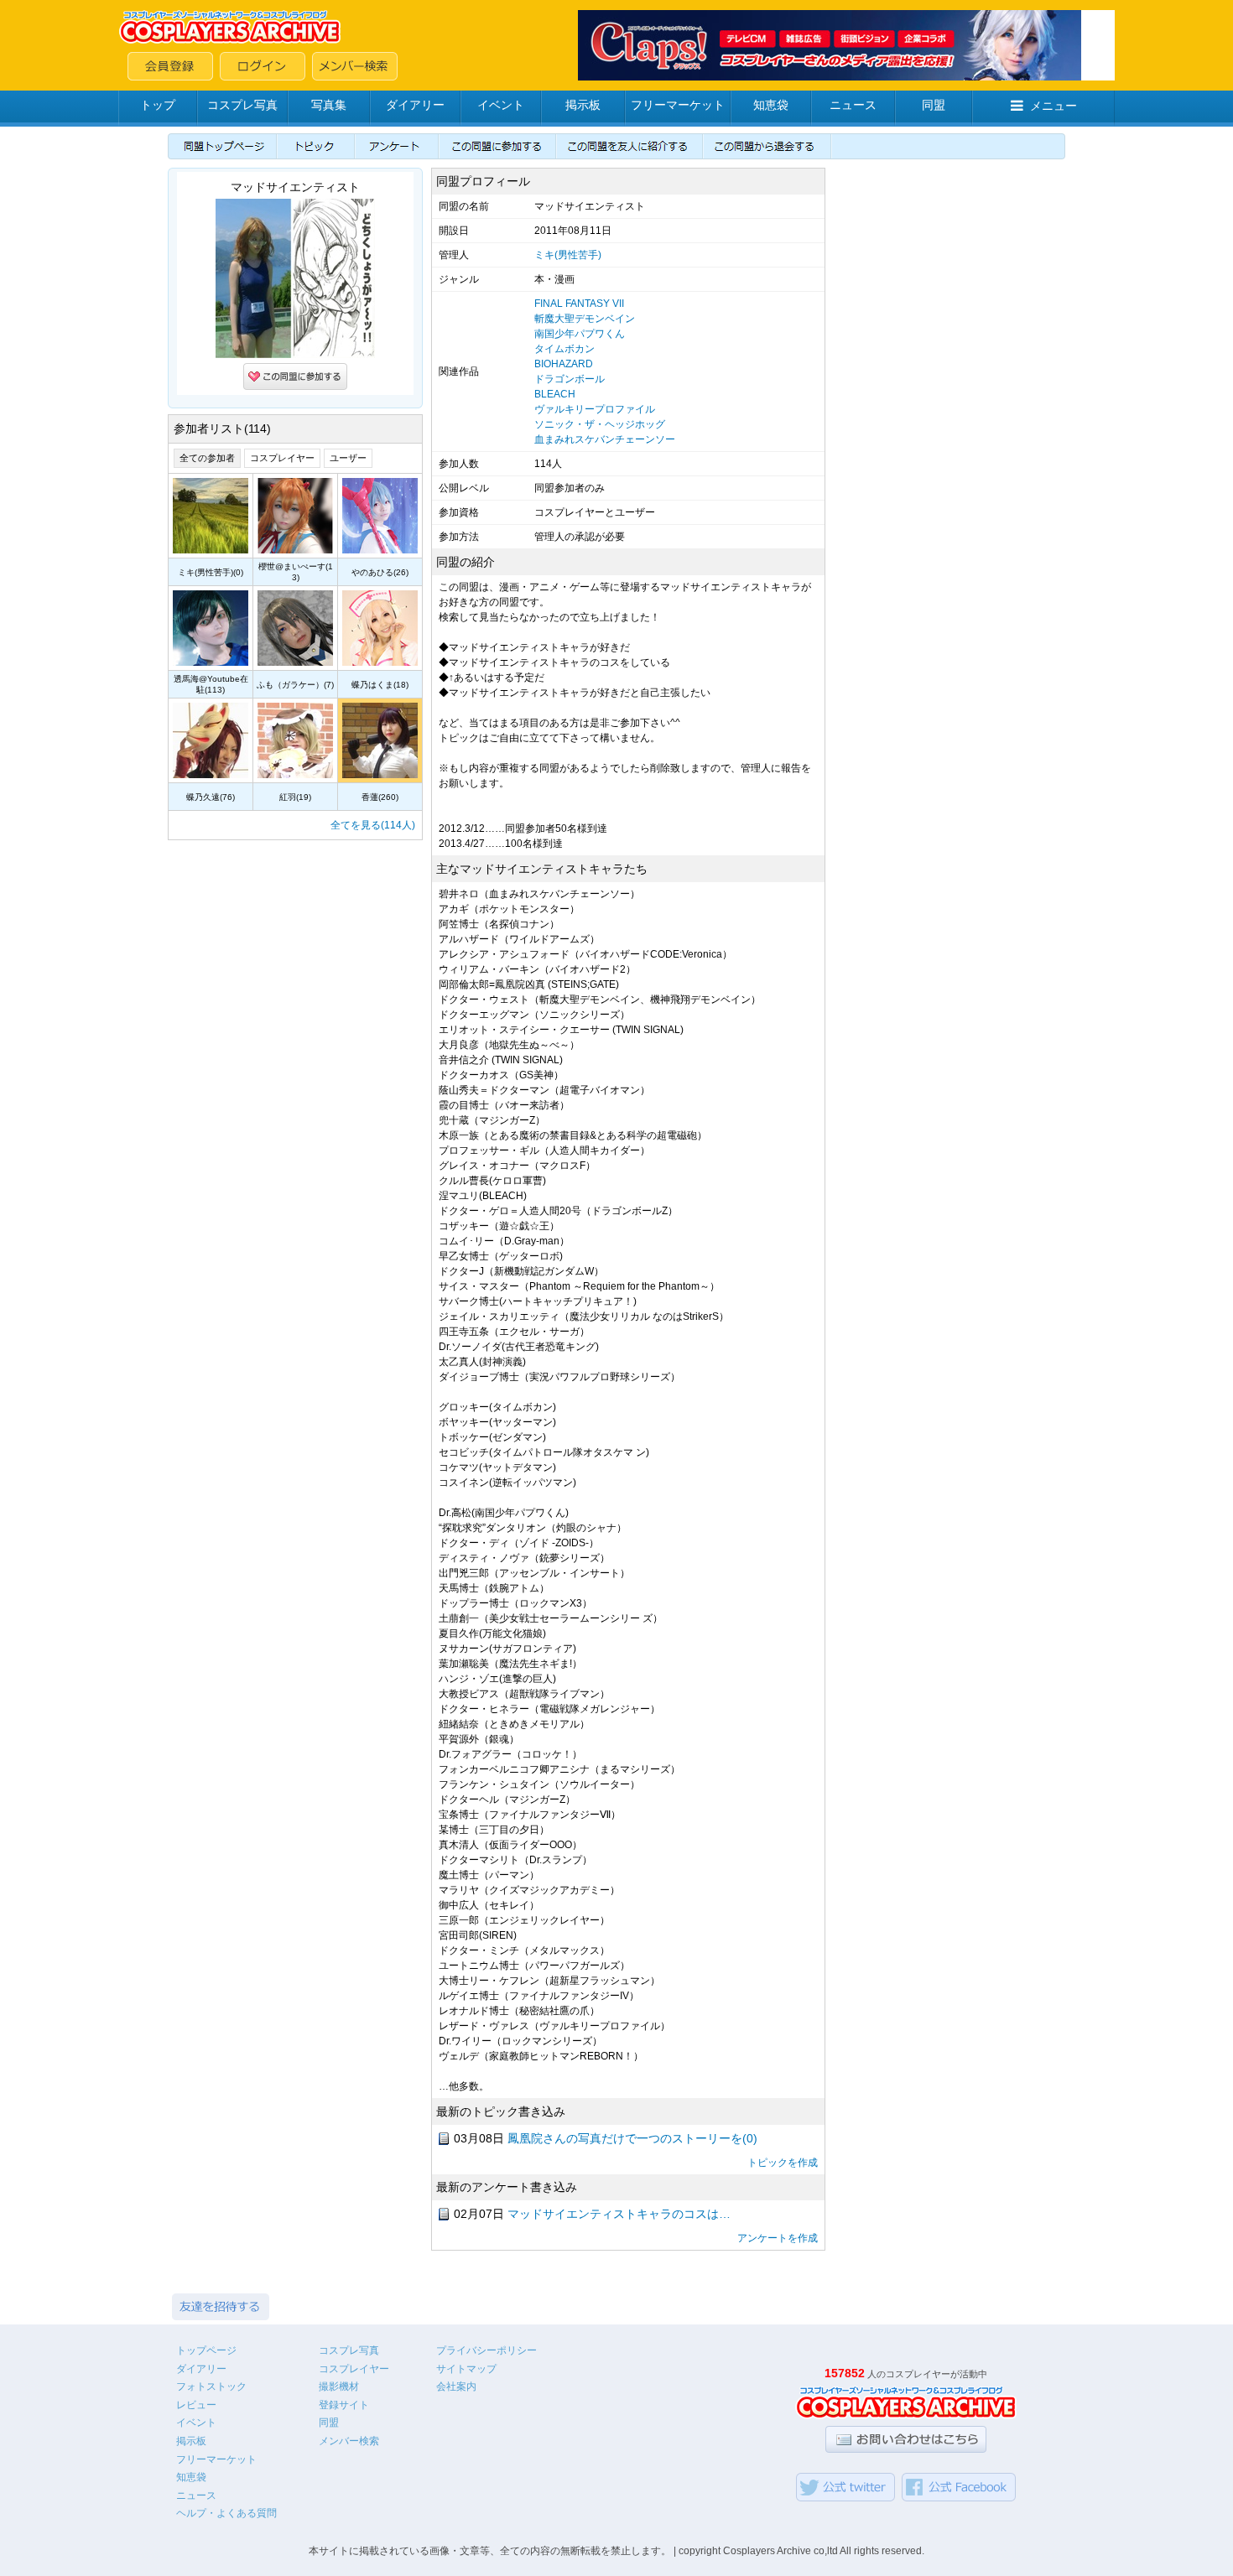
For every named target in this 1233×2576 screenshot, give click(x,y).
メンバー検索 (349, 2441)
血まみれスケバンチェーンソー (605, 439)
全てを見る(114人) (373, 825)
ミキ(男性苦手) (568, 255)
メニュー (1054, 106)
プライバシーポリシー (486, 2350)
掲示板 (583, 105)
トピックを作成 (783, 2163)
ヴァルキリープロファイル (595, 409)
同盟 (934, 105)
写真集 (329, 105)
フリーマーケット (678, 105)
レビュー (196, 2405)
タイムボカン (564, 349)
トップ (158, 105)
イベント (501, 105)
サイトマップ (466, 2369)
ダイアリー (415, 105)
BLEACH (555, 394)
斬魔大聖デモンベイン (585, 319)
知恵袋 (771, 105)
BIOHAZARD (564, 364)
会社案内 (456, 2386)
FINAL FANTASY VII (579, 304)
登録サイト (344, 2405)
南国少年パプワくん (580, 334)
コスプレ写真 (242, 105)
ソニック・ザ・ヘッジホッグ (600, 424)
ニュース (853, 105)
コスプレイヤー (282, 458)
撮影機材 (339, 2386)
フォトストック (211, 2386)
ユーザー (348, 458)
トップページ (206, 2350)
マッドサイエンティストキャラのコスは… (619, 2214)
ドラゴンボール (570, 379)
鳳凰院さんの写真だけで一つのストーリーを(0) (632, 2138)
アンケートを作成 (778, 2238)
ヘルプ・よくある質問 (226, 2513)
